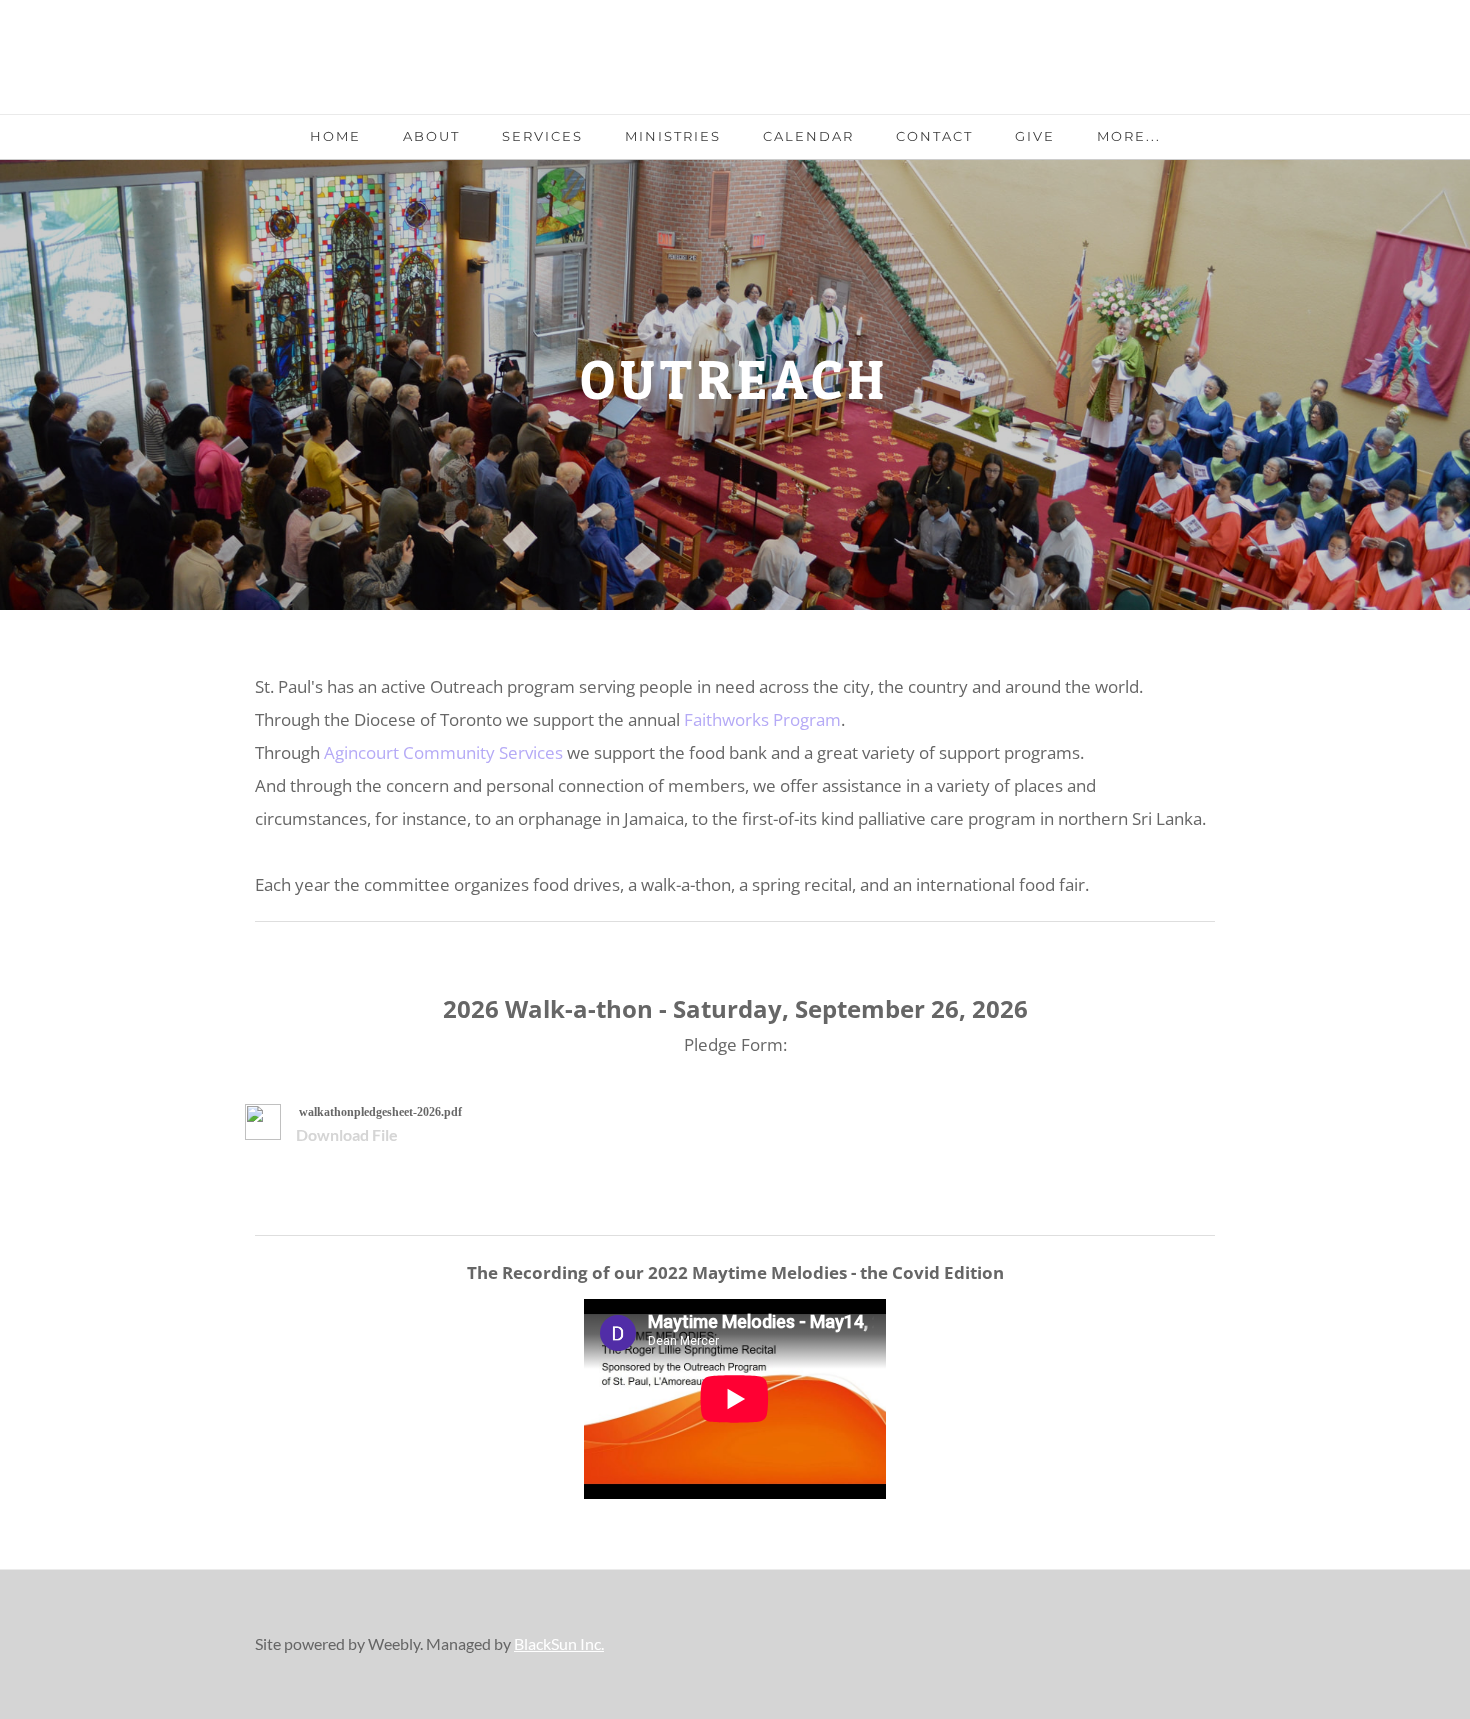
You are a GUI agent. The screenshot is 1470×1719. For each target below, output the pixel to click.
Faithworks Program (762, 719)
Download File (347, 1134)
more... (1129, 136)
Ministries (673, 136)
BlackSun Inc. (559, 1643)
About (431, 136)
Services (542, 136)
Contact (934, 136)
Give (1035, 136)
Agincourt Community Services (445, 752)
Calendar (808, 136)
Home (335, 136)
